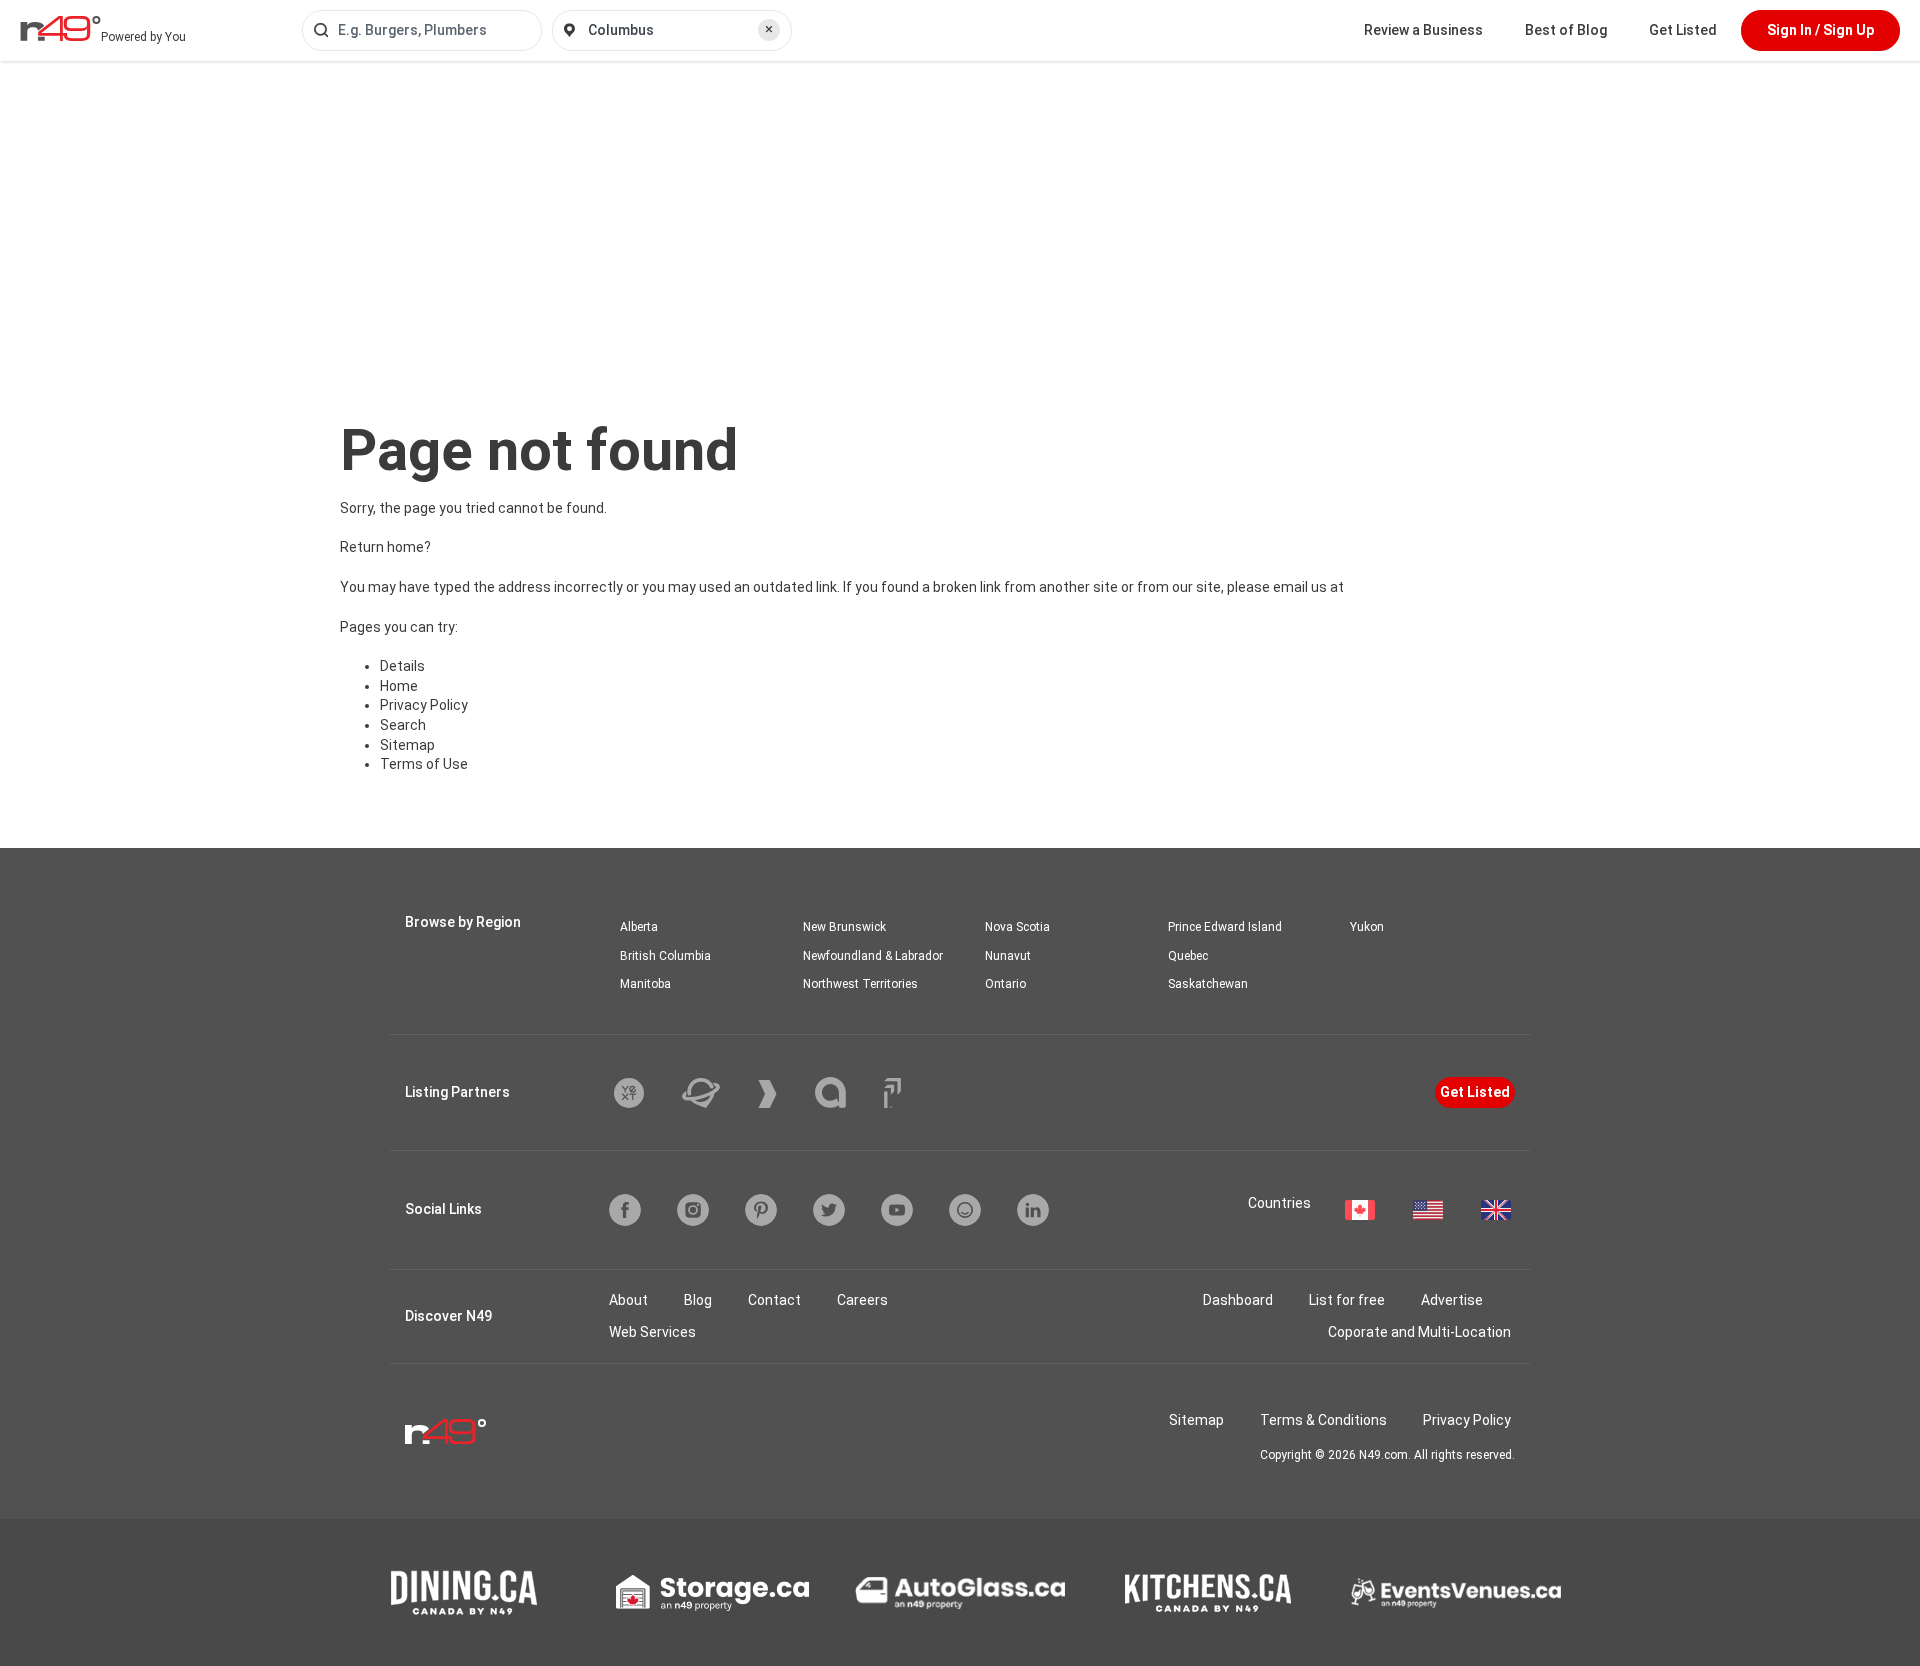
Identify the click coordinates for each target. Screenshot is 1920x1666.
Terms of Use (424, 764)
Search (403, 725)
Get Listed (1683, 30)
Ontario (1005, 984)
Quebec (1188, 956)
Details (402, 666)
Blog (698, 1300)
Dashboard (1238, 1300)
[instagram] (693, 1210)
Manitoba (645, 984)
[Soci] (892, 1093)
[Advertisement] (960, 211)
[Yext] (644, 1093)
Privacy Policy (424, 705)
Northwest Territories (860, 984)
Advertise (1452, 1300)
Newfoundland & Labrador (873, 956)
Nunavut (1008, 956)
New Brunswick (844, 927)
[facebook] (625, 1210)
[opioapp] (965, 1210)
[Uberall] (716, 1093)
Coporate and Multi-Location (1419, 1332)
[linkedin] (1033, 1210)
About (628, 1300)
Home (399, 686)
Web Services (652, 1332)
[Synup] (782, 1094)
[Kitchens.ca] (1208, 1593)
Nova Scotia (1017, 927)
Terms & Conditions (1323, 1420)
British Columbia (665, 956)
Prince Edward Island (1225, 927)
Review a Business (1423, 30)
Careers (862, 1300)
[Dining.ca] (464, 1592)
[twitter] (829, 1210)
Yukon (1367, 927)
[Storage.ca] (712, 1593)
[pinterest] (761, 1210)
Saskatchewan (1208, 984)
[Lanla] (845, 1092)
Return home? (385, 547)
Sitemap (407, 745)
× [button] (769, 29)
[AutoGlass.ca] (960, 1593)
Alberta (639, 927)
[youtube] (897, 1210)
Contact (774, 1300)
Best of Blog (1566, 30)
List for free (1347, 1300)
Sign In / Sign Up (1820, 30)
